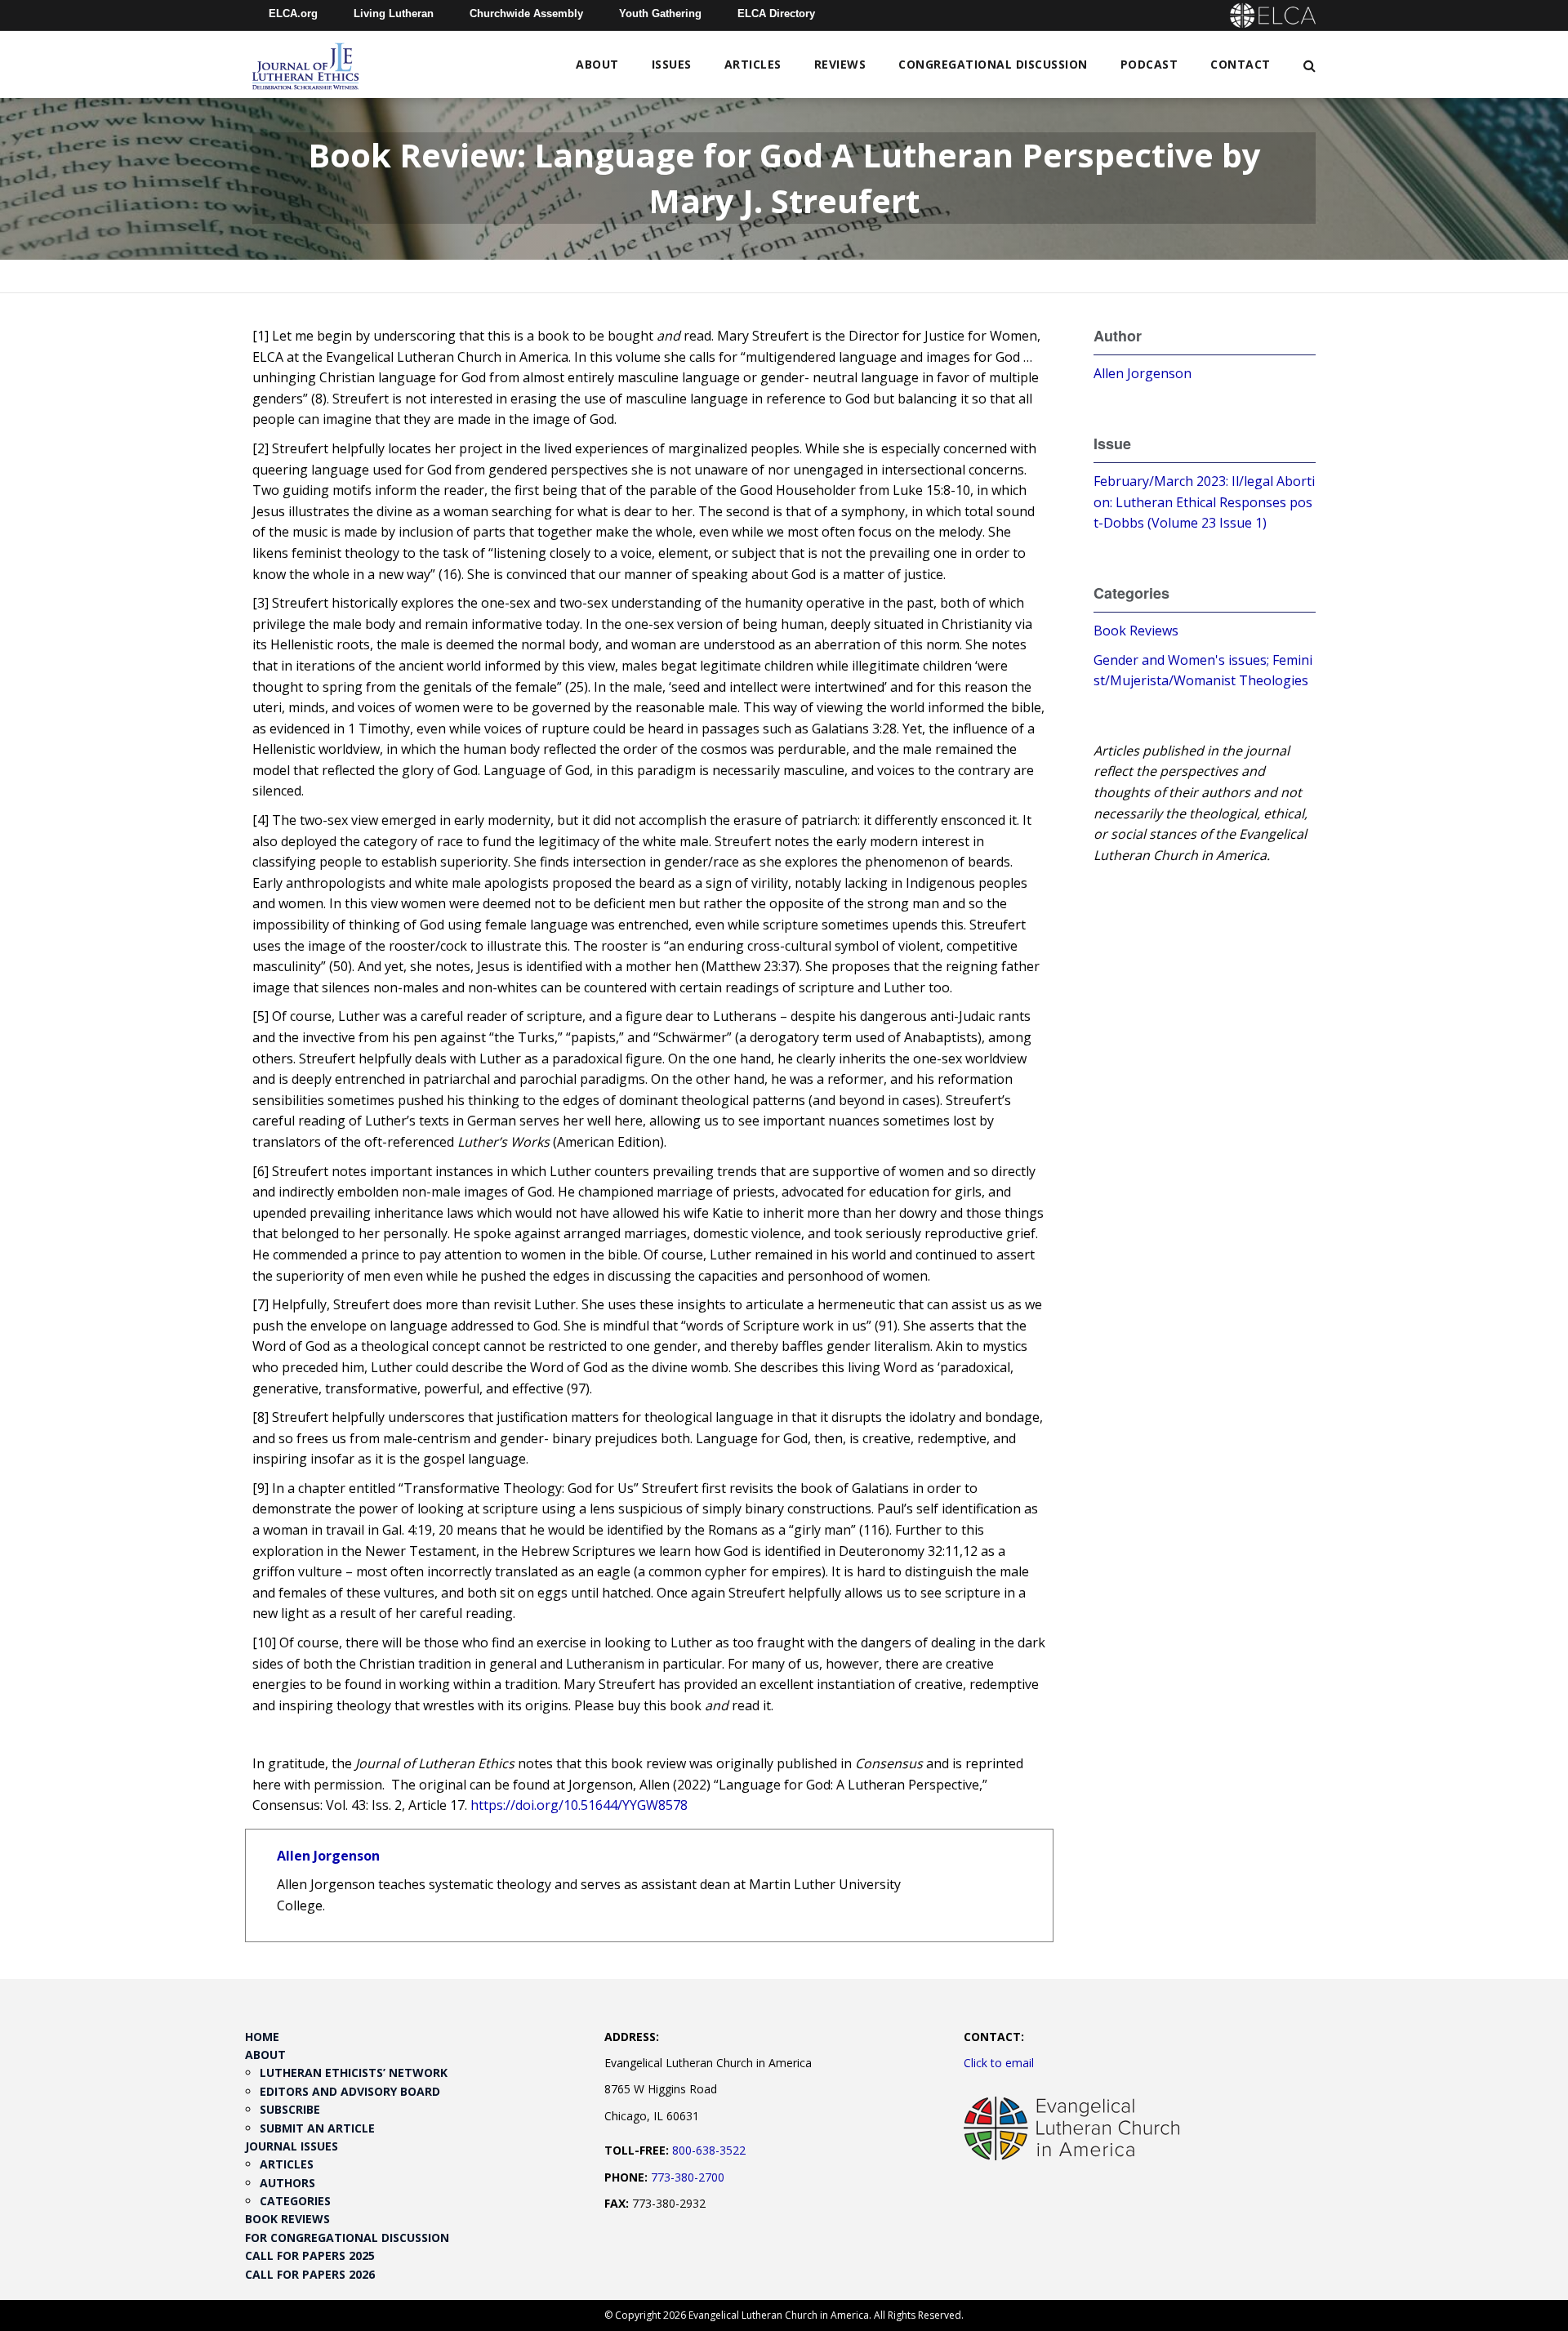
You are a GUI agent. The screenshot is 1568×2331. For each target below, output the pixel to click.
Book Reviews (1136, 631)
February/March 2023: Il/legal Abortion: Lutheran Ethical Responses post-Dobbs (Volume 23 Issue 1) (1204, 502)
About (597, 64)
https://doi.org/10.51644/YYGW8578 (579, 1805)
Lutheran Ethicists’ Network (354, 2072)
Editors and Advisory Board (350, 2091)
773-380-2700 (688, 2177)
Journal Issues (292, 2146)
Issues (672, 64)
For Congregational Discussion (347, 2237)
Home (262, 2037)
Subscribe (290, 2109)
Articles (753, 64)
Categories (295, 2201)
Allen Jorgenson (328, 1856)
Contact (1241, 64)
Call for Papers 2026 (310, 2274)
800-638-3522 (709, 2150)
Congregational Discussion (993, 64)
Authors (287, 2183)
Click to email (999, 2063)
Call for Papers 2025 (310, 2255)
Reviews (840, 64)
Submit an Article (317, 2128)
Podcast (1149, 64)
